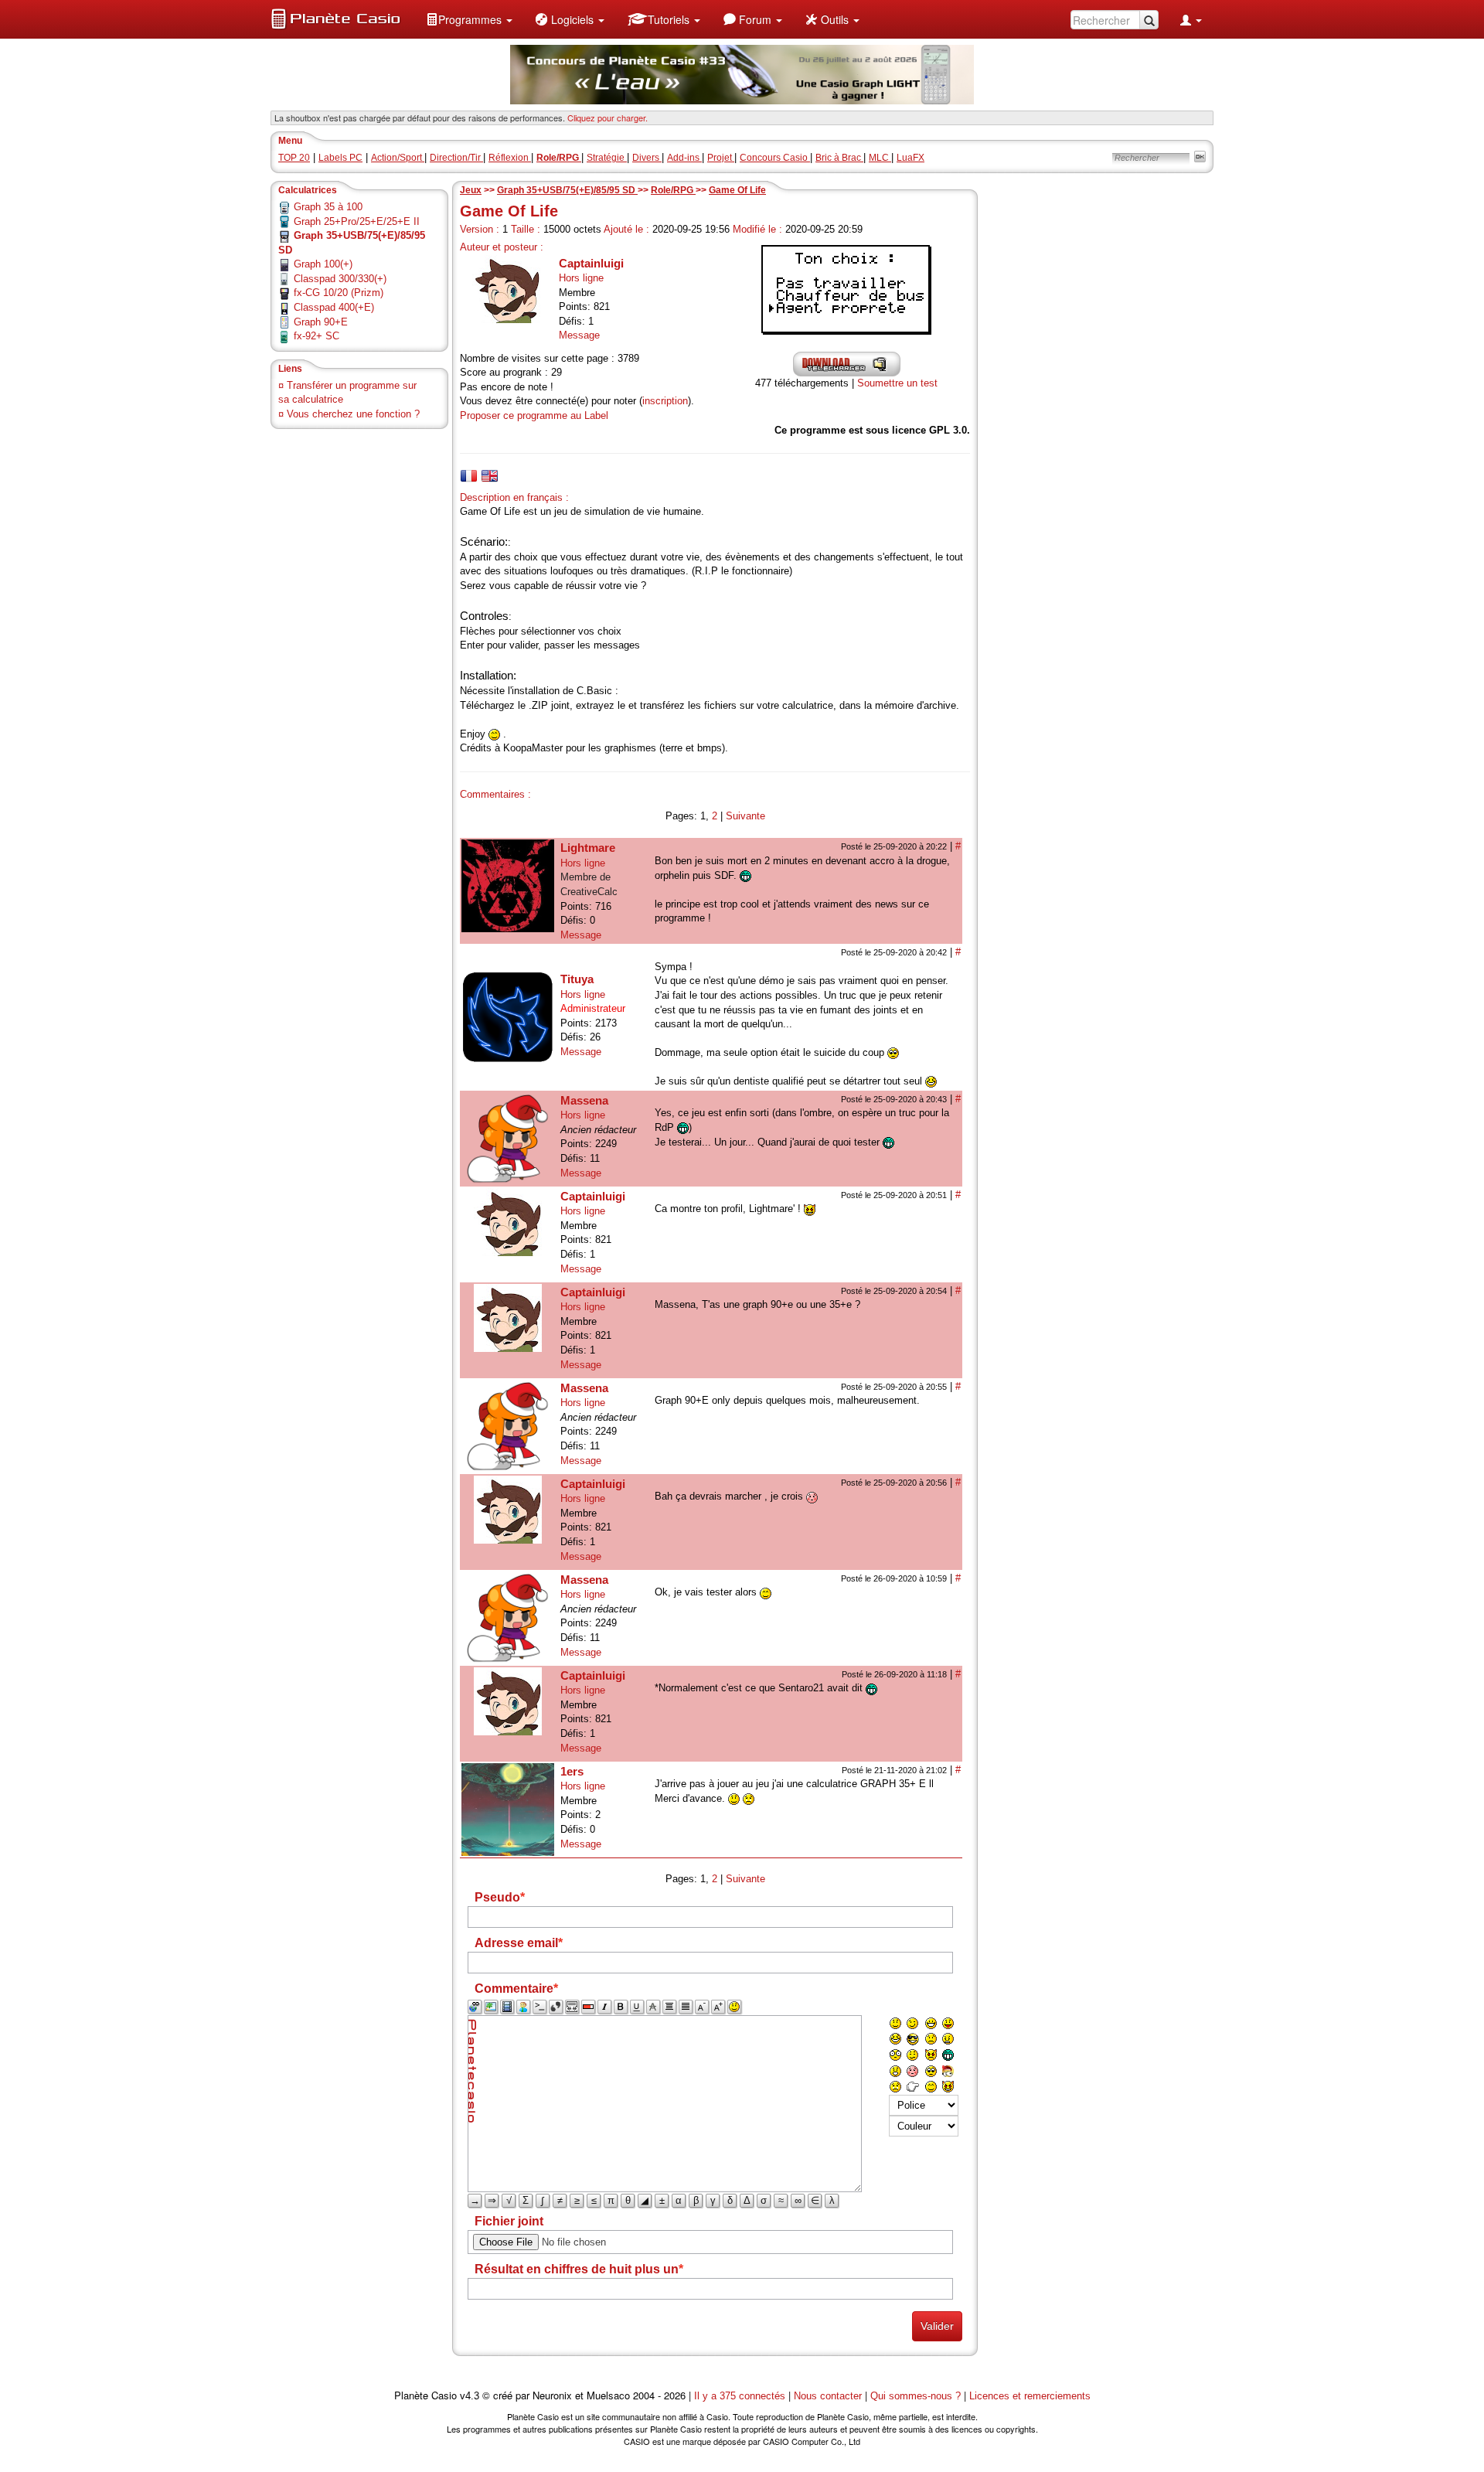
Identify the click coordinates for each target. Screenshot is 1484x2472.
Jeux (471, 190)
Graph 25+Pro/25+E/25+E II (357, 221)
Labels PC (340, 158)
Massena (584, 1100)
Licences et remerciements (1030, 2396)
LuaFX (910, 158)
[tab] (469, 476)
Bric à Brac (839, 158)
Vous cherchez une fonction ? (353, 414)
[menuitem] (469, 19)
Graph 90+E (321, 322)
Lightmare (588, 848)
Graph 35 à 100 (328, 207)
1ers (572, 1771)
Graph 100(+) (323, 264)
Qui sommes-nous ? (916, 2396)
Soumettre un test (897, 383)
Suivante (745, 816)
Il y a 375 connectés (741, 2396)
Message (579, 335)
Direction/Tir (456, 158)
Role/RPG (673, 190)
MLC (880, 158)
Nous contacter (828, 2396)
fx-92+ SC (317, 336)
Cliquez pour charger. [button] (608, 117)
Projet (721, 158)
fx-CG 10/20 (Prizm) (339, 293)
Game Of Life (737, 190)
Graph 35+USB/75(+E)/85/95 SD (567, 190)
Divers (647, 158)
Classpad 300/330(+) (340, 279)
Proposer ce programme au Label (534, 415)
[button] (469, 19)
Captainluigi (591, 263)
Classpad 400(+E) (334, 307)
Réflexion (510, 158)
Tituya (577, 979)
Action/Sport (398, 158)
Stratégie (607, 158)
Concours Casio (775, 158)
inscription (665, 401)
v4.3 (470, 2396)
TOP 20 (294, 158)
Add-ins (684, 158)
